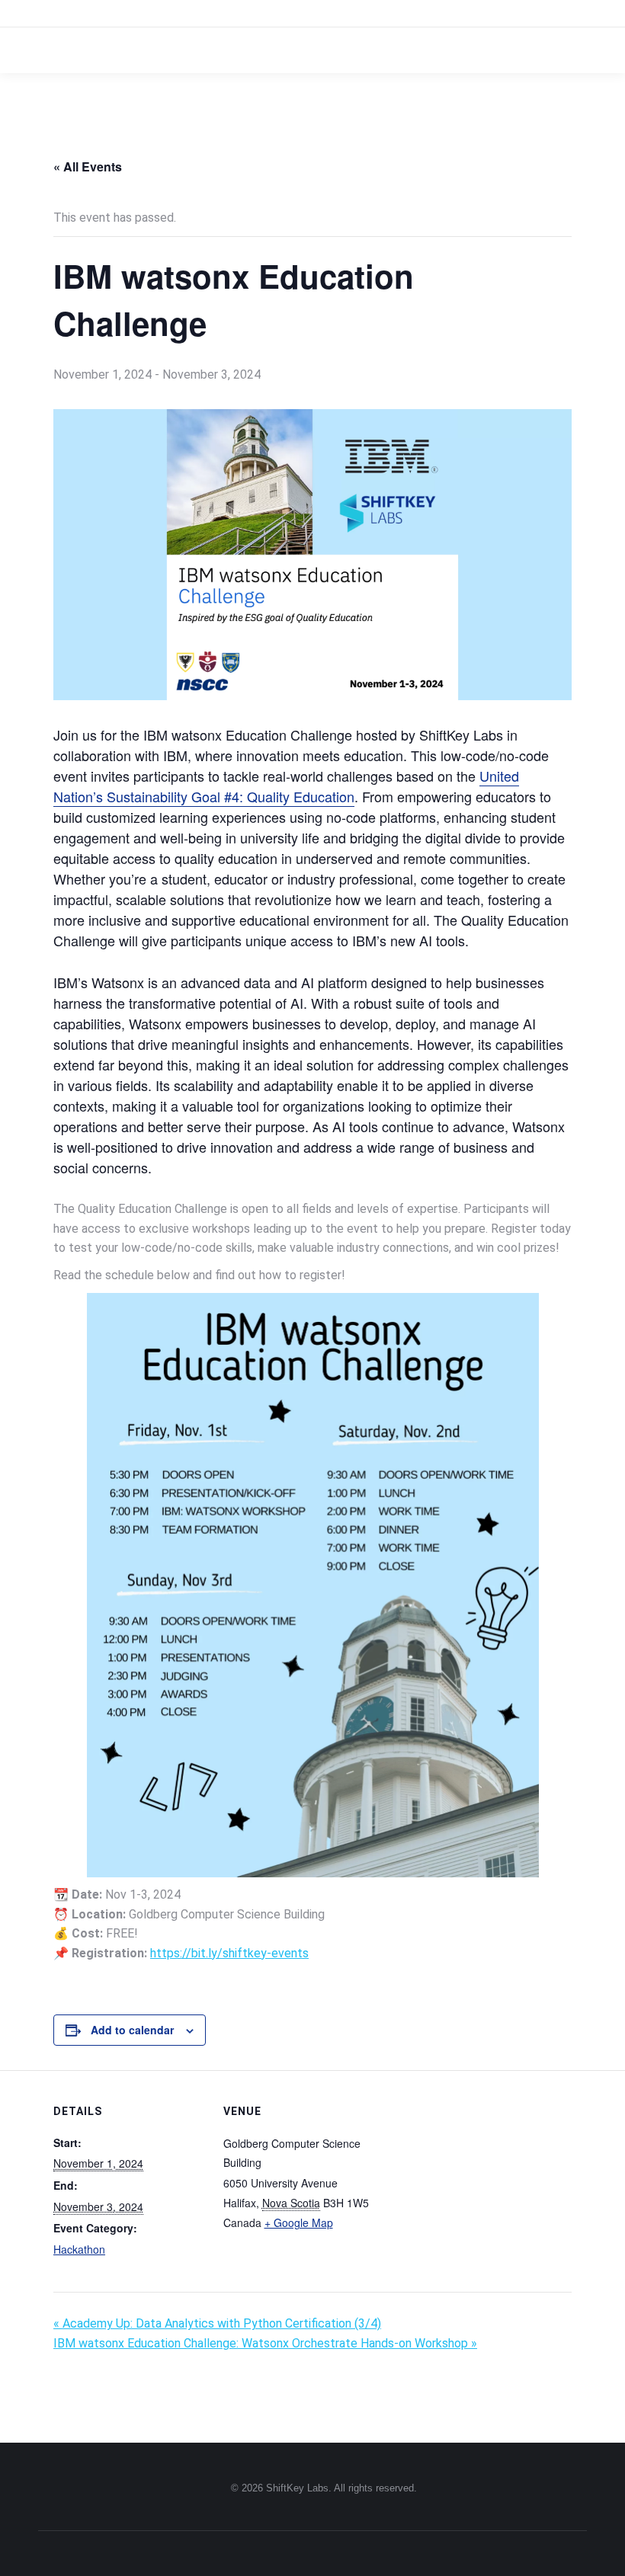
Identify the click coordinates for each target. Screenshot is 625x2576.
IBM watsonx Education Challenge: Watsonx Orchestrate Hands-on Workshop (265, 2343)
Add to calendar (132, 2030)
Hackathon (79, 2249)
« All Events (88, 166)
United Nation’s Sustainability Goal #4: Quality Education (286, 786)
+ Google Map (299, 2222)
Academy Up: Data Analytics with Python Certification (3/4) (217, 2323)
